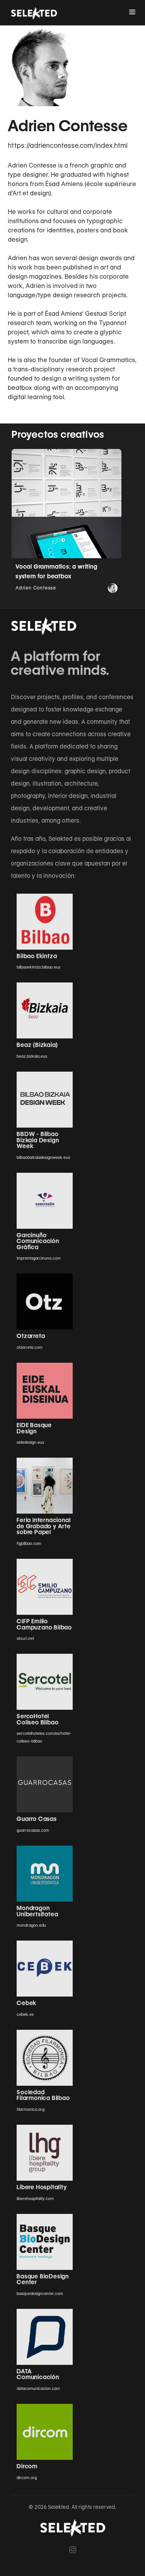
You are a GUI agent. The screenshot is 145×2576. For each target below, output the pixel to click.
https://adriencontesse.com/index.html (68, 146)
